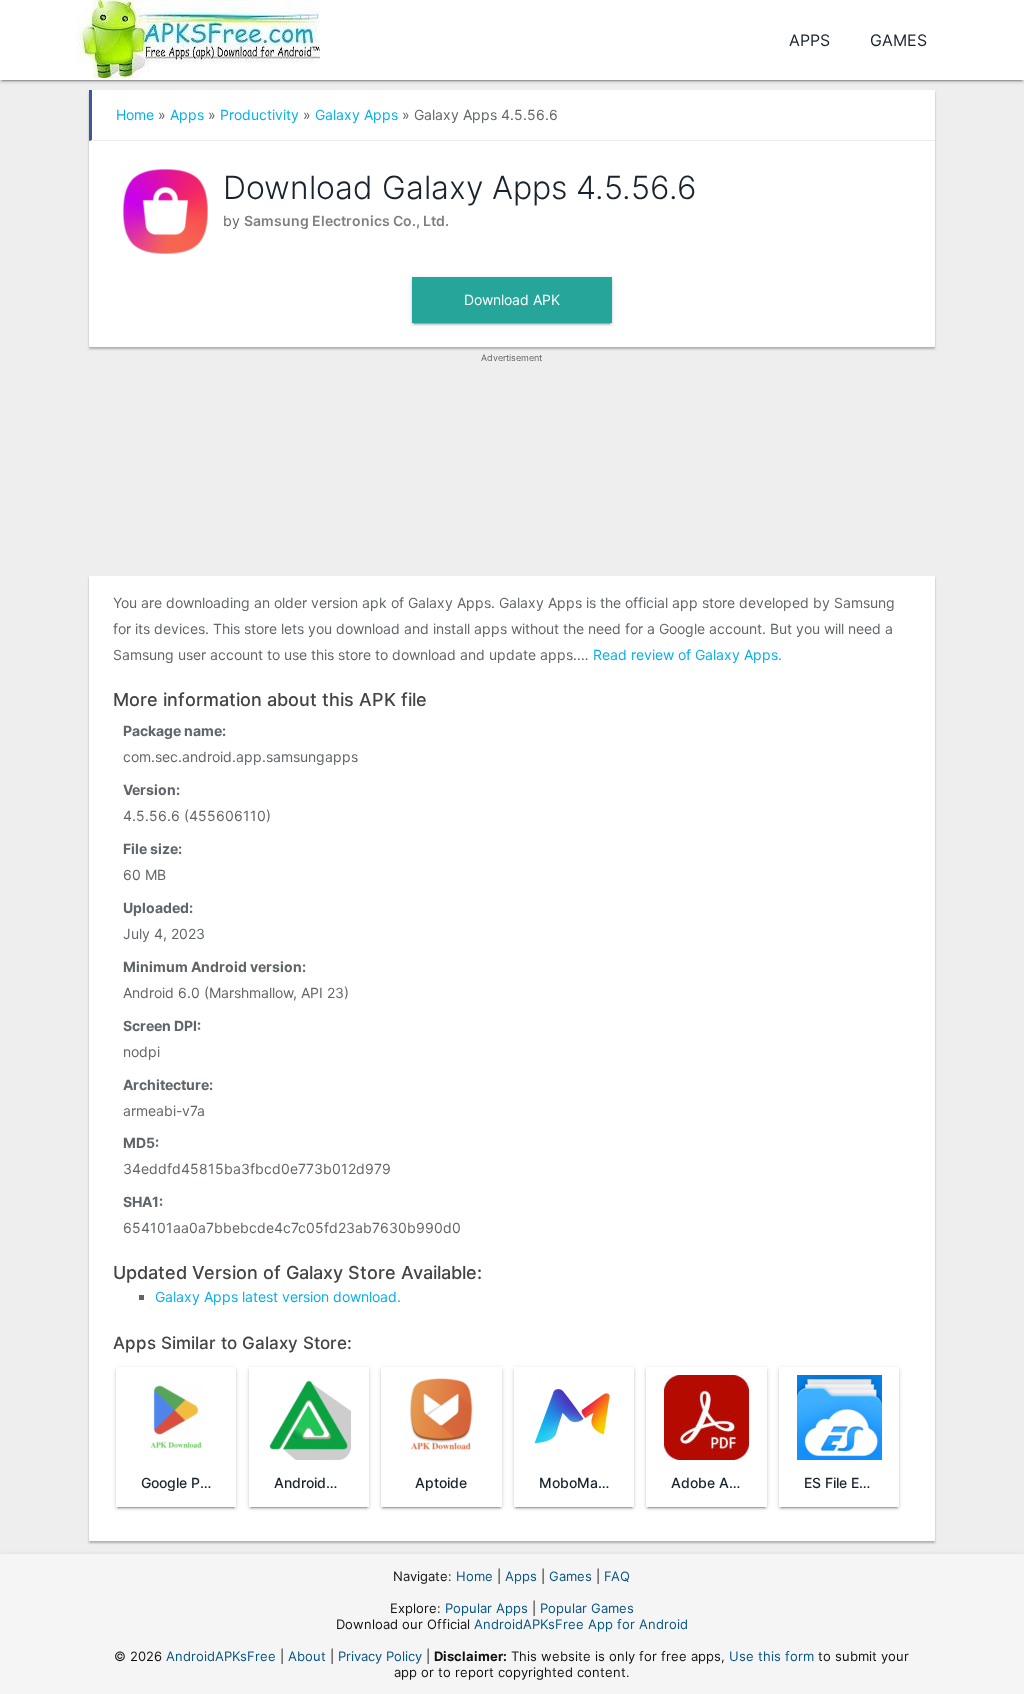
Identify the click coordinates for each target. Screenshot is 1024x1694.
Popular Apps (486, 1608)
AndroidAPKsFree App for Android (581, 1624)
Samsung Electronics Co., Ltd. (346, 220)
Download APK (512, 299)
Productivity (259, 114)
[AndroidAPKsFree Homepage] (198, 35)
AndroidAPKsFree (221, 1656)
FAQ (617, 1576)
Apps (809, 40)
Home (135, 114)
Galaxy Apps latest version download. (278, 1296)
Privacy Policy (380, 1656)
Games (898, 40)
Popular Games (587, 1608)
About (307, 1656)
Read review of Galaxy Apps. (687, 654)
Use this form (771, 1656)
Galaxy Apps (356, 114)
